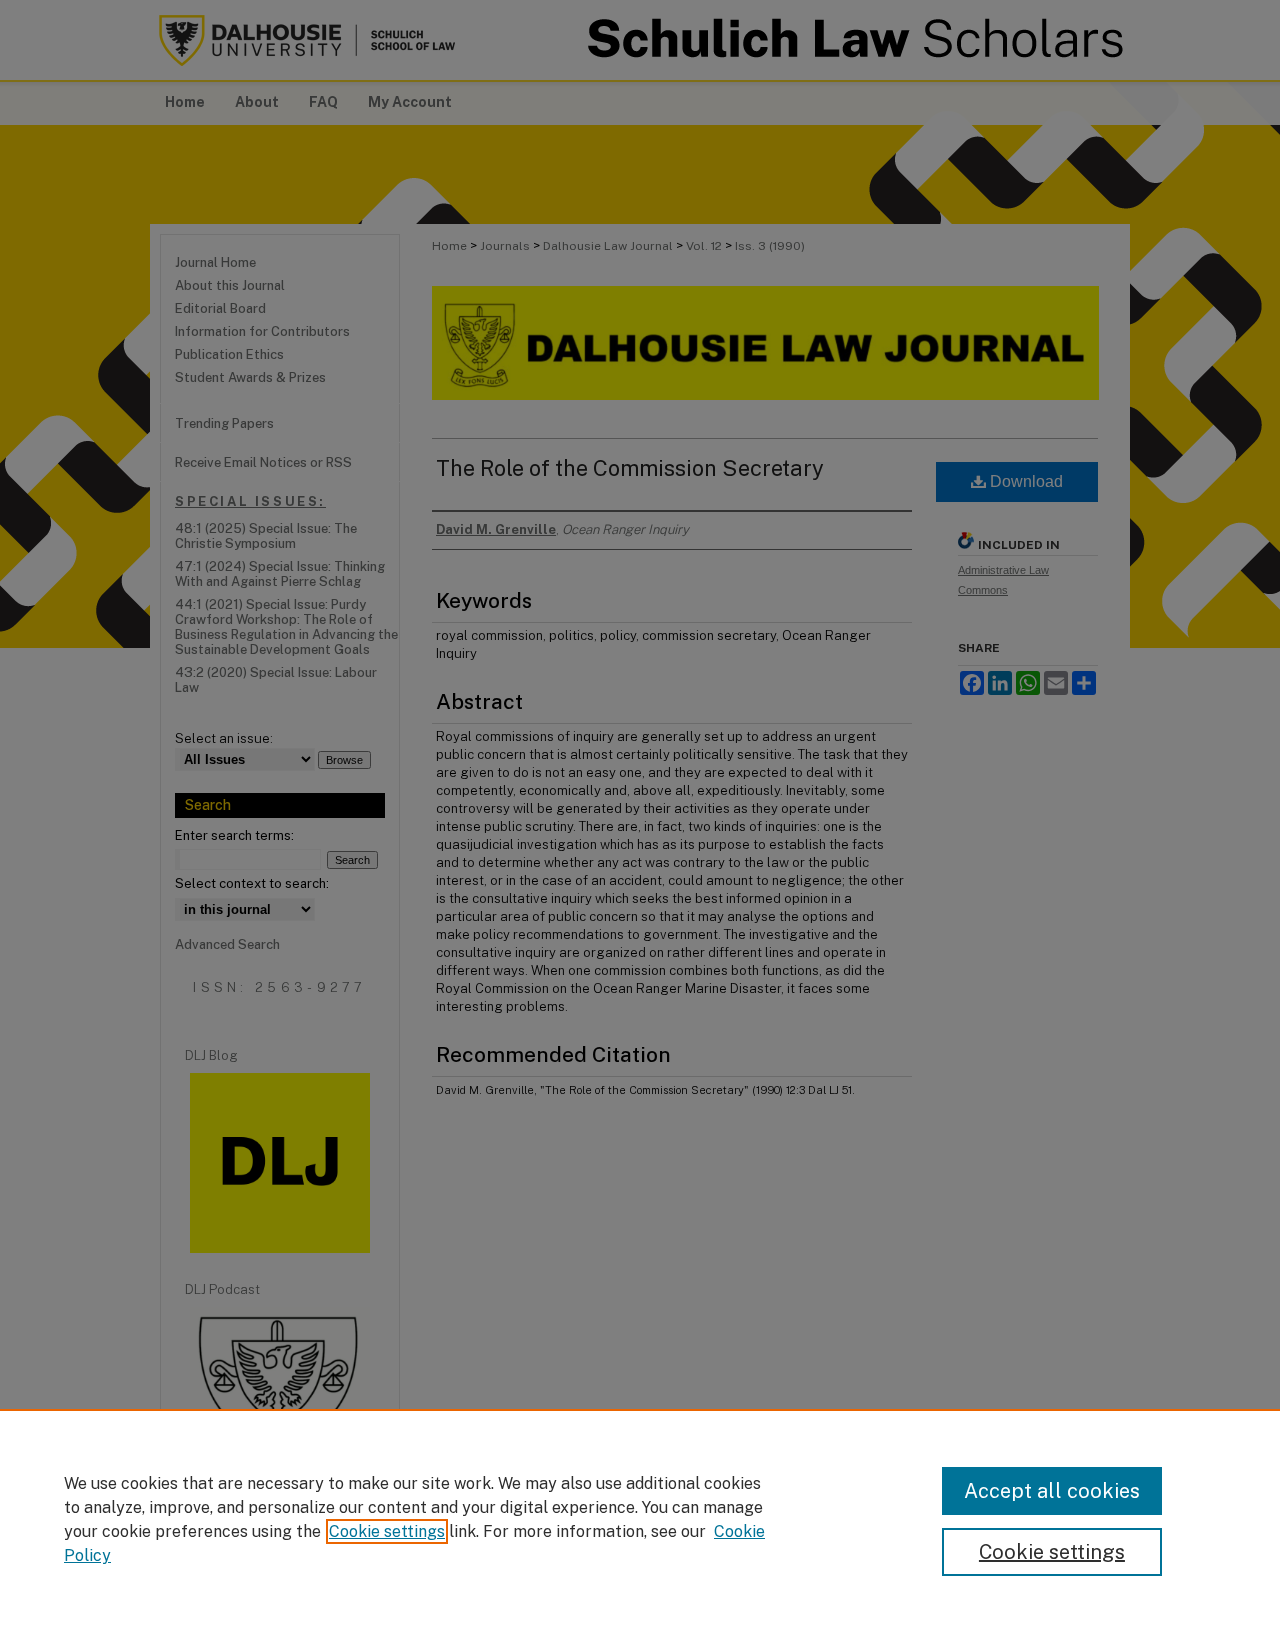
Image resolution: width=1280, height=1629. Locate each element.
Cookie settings (387, 1531)
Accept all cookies (1052, 1491)
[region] (640, 1519)
